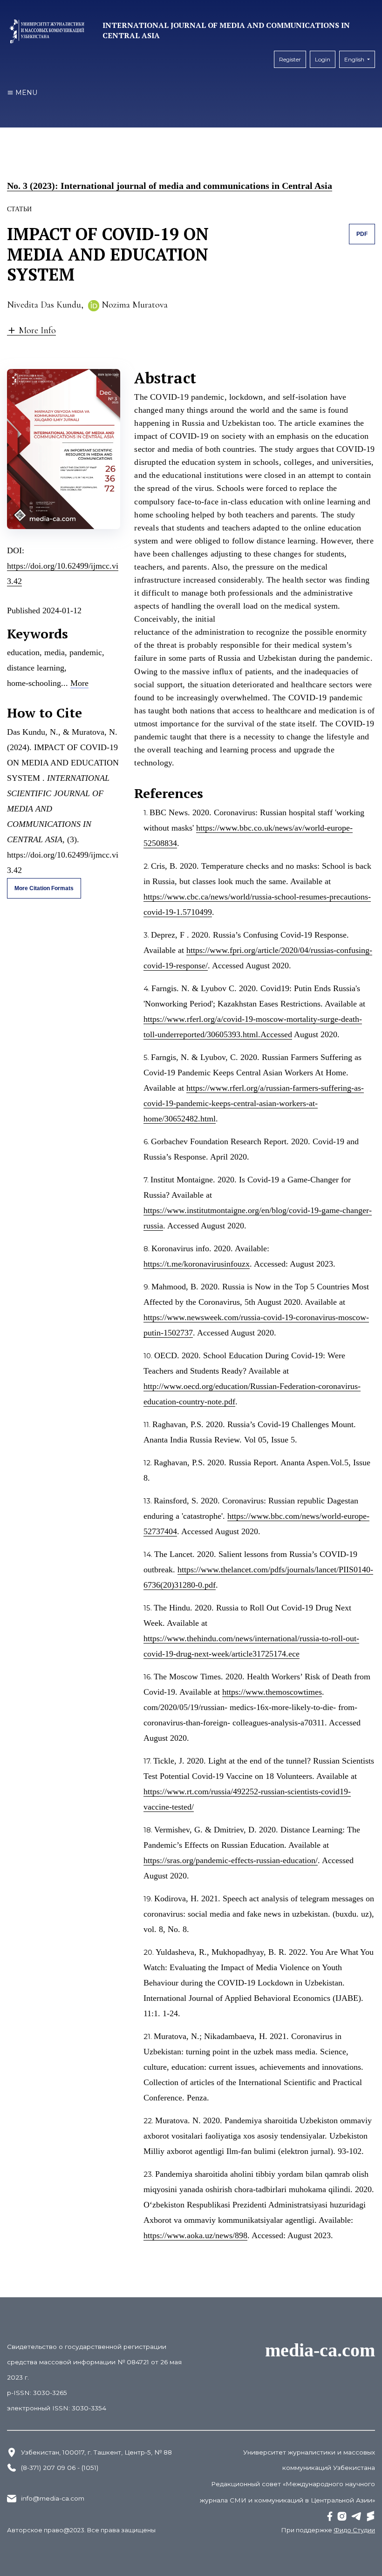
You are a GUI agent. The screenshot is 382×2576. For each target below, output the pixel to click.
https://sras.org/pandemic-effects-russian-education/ (231, 1860)
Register (290, 59)
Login (323, 59)
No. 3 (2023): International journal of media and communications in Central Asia (170, 186)
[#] (330, 2516)
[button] (31, 330)
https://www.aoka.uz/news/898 (195, 2235)
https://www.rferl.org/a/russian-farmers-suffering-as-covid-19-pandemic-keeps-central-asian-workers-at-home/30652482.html (254, 1103)
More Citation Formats (44, 888)
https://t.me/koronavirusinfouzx (197, 1264)
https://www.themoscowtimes (272, 1692)
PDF (362, 234)
